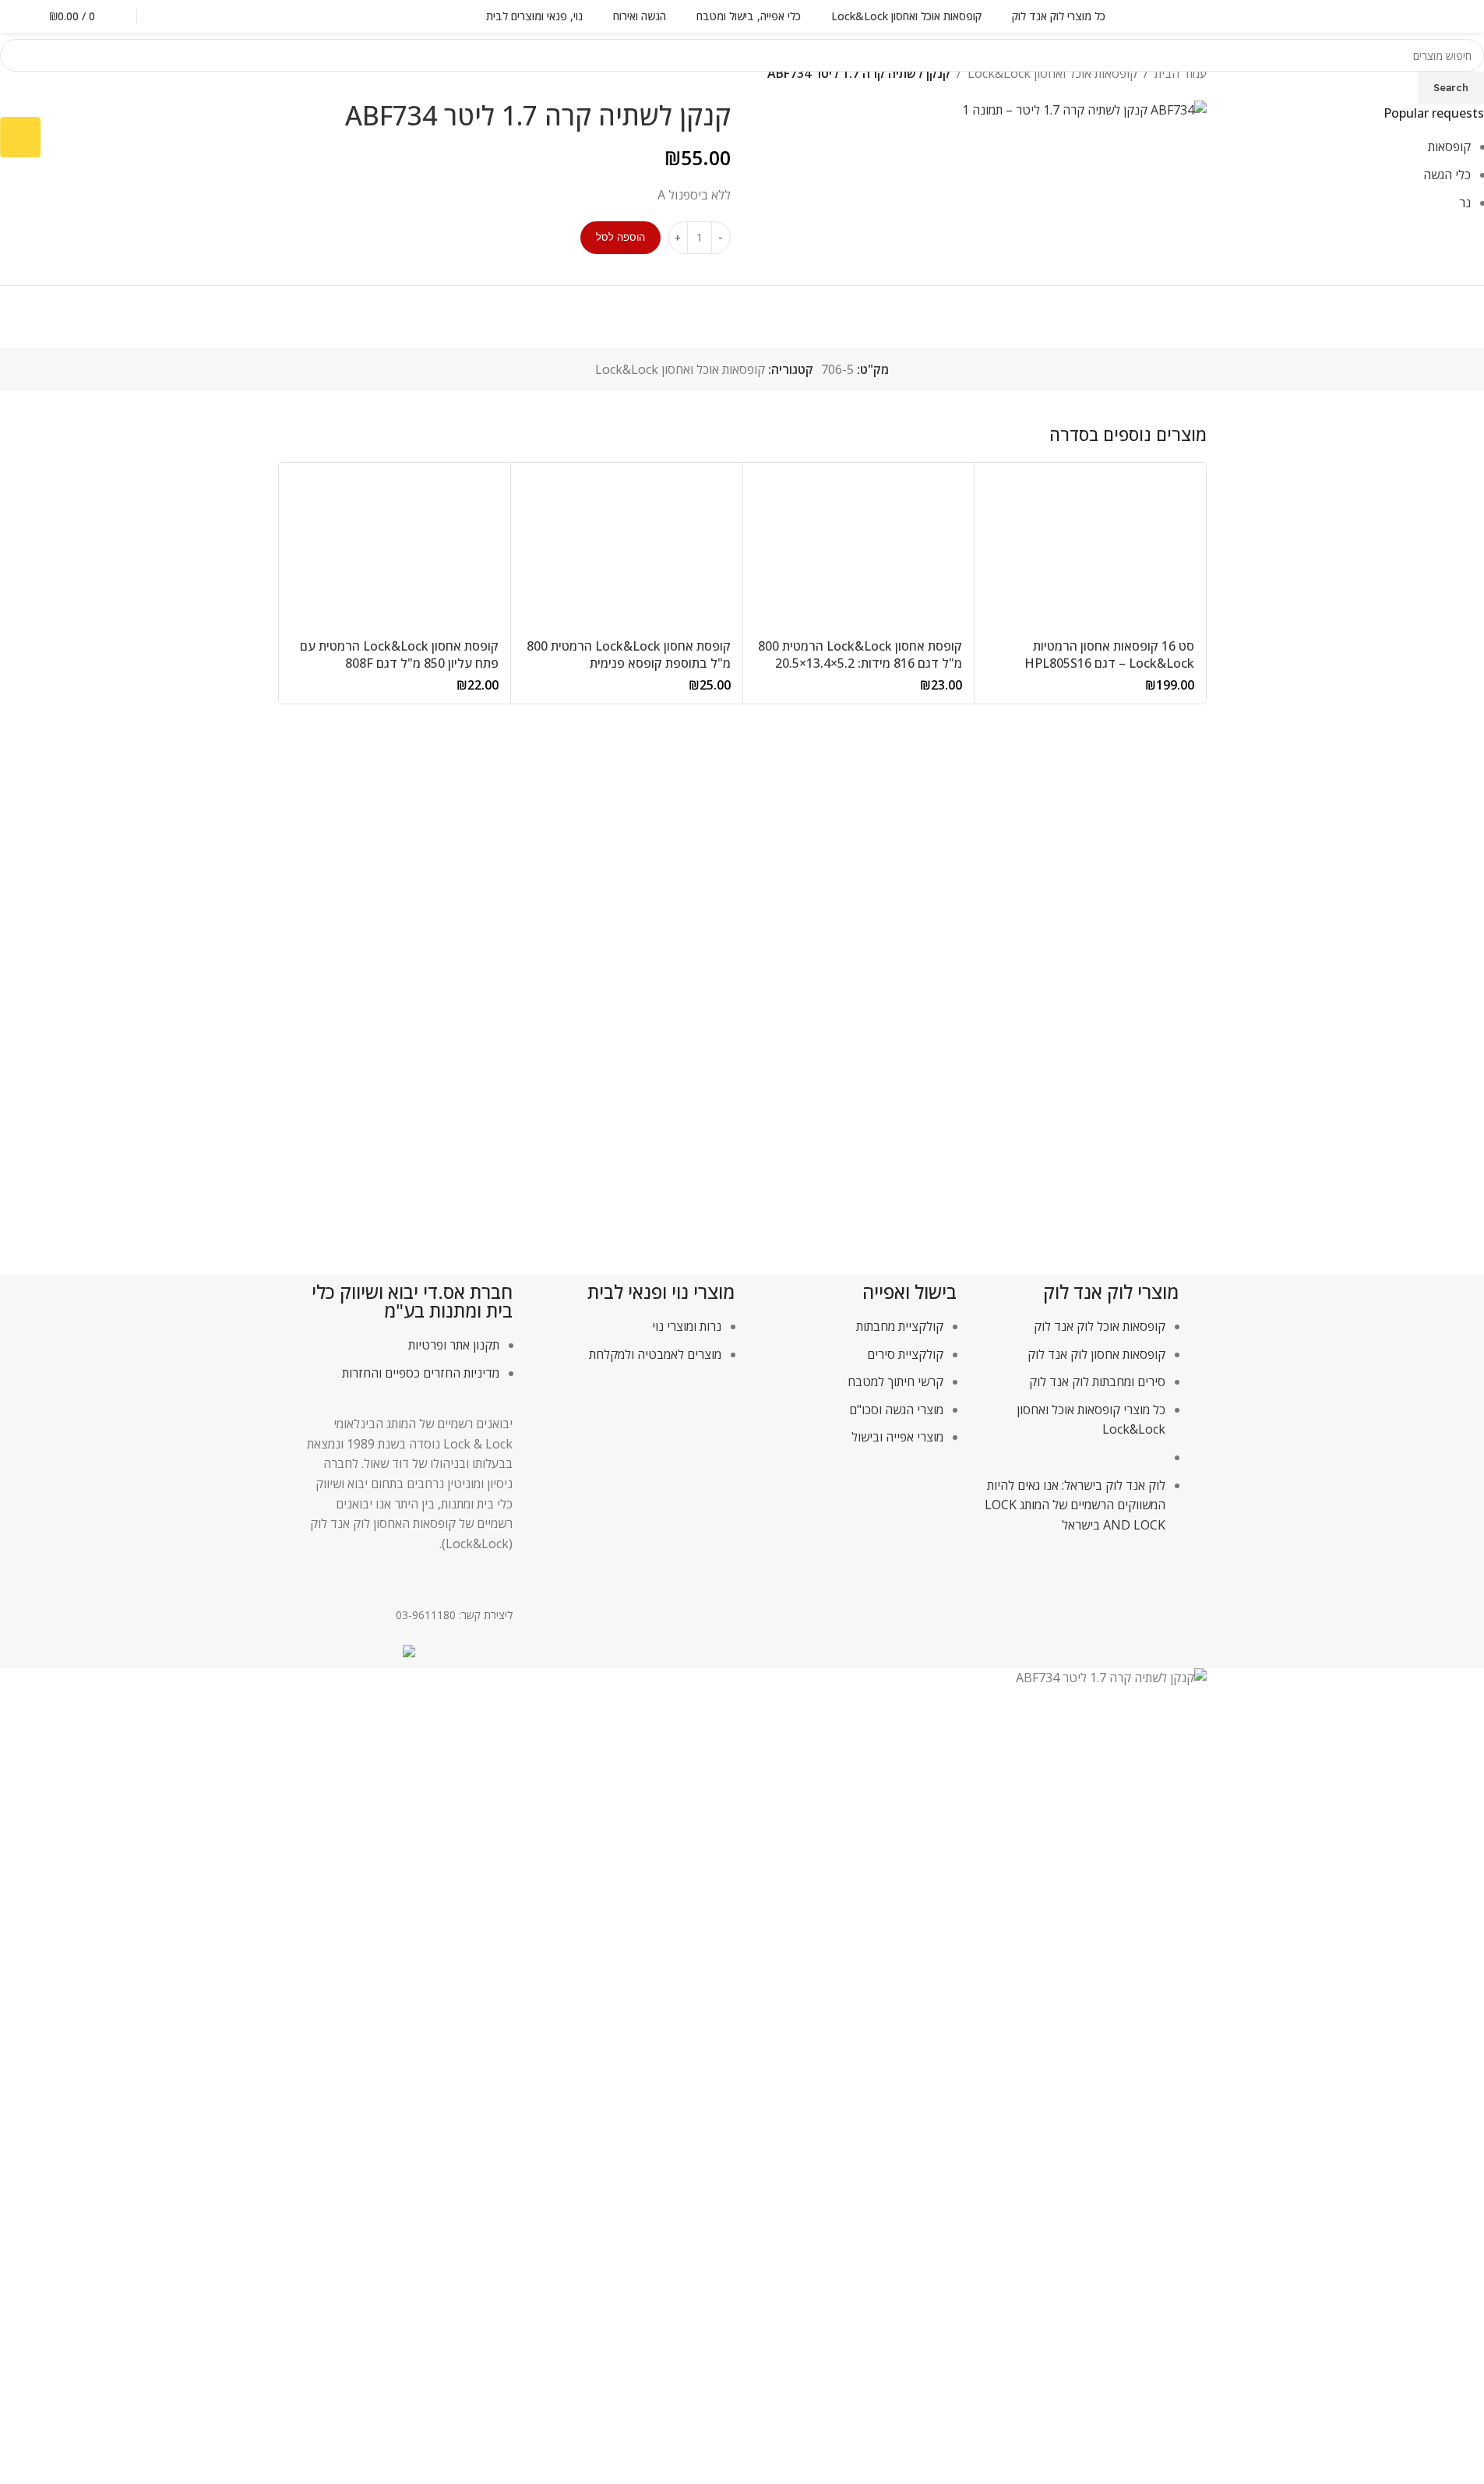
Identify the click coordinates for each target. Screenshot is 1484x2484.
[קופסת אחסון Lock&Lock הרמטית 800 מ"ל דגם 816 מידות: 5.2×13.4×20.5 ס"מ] (859, 552)
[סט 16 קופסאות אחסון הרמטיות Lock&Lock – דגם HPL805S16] (1090, 552)
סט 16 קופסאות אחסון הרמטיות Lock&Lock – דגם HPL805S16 (1109, 655)
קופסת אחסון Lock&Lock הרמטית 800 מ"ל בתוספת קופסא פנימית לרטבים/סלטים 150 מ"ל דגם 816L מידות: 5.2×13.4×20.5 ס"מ (629, 672)
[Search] (167, 16)
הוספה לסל (620, 237)
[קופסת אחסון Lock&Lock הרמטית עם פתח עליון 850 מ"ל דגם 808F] (395, 552)
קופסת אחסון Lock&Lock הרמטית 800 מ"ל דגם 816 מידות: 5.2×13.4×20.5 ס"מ (860, 663)
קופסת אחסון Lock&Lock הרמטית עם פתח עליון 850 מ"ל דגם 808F (399, 655)
